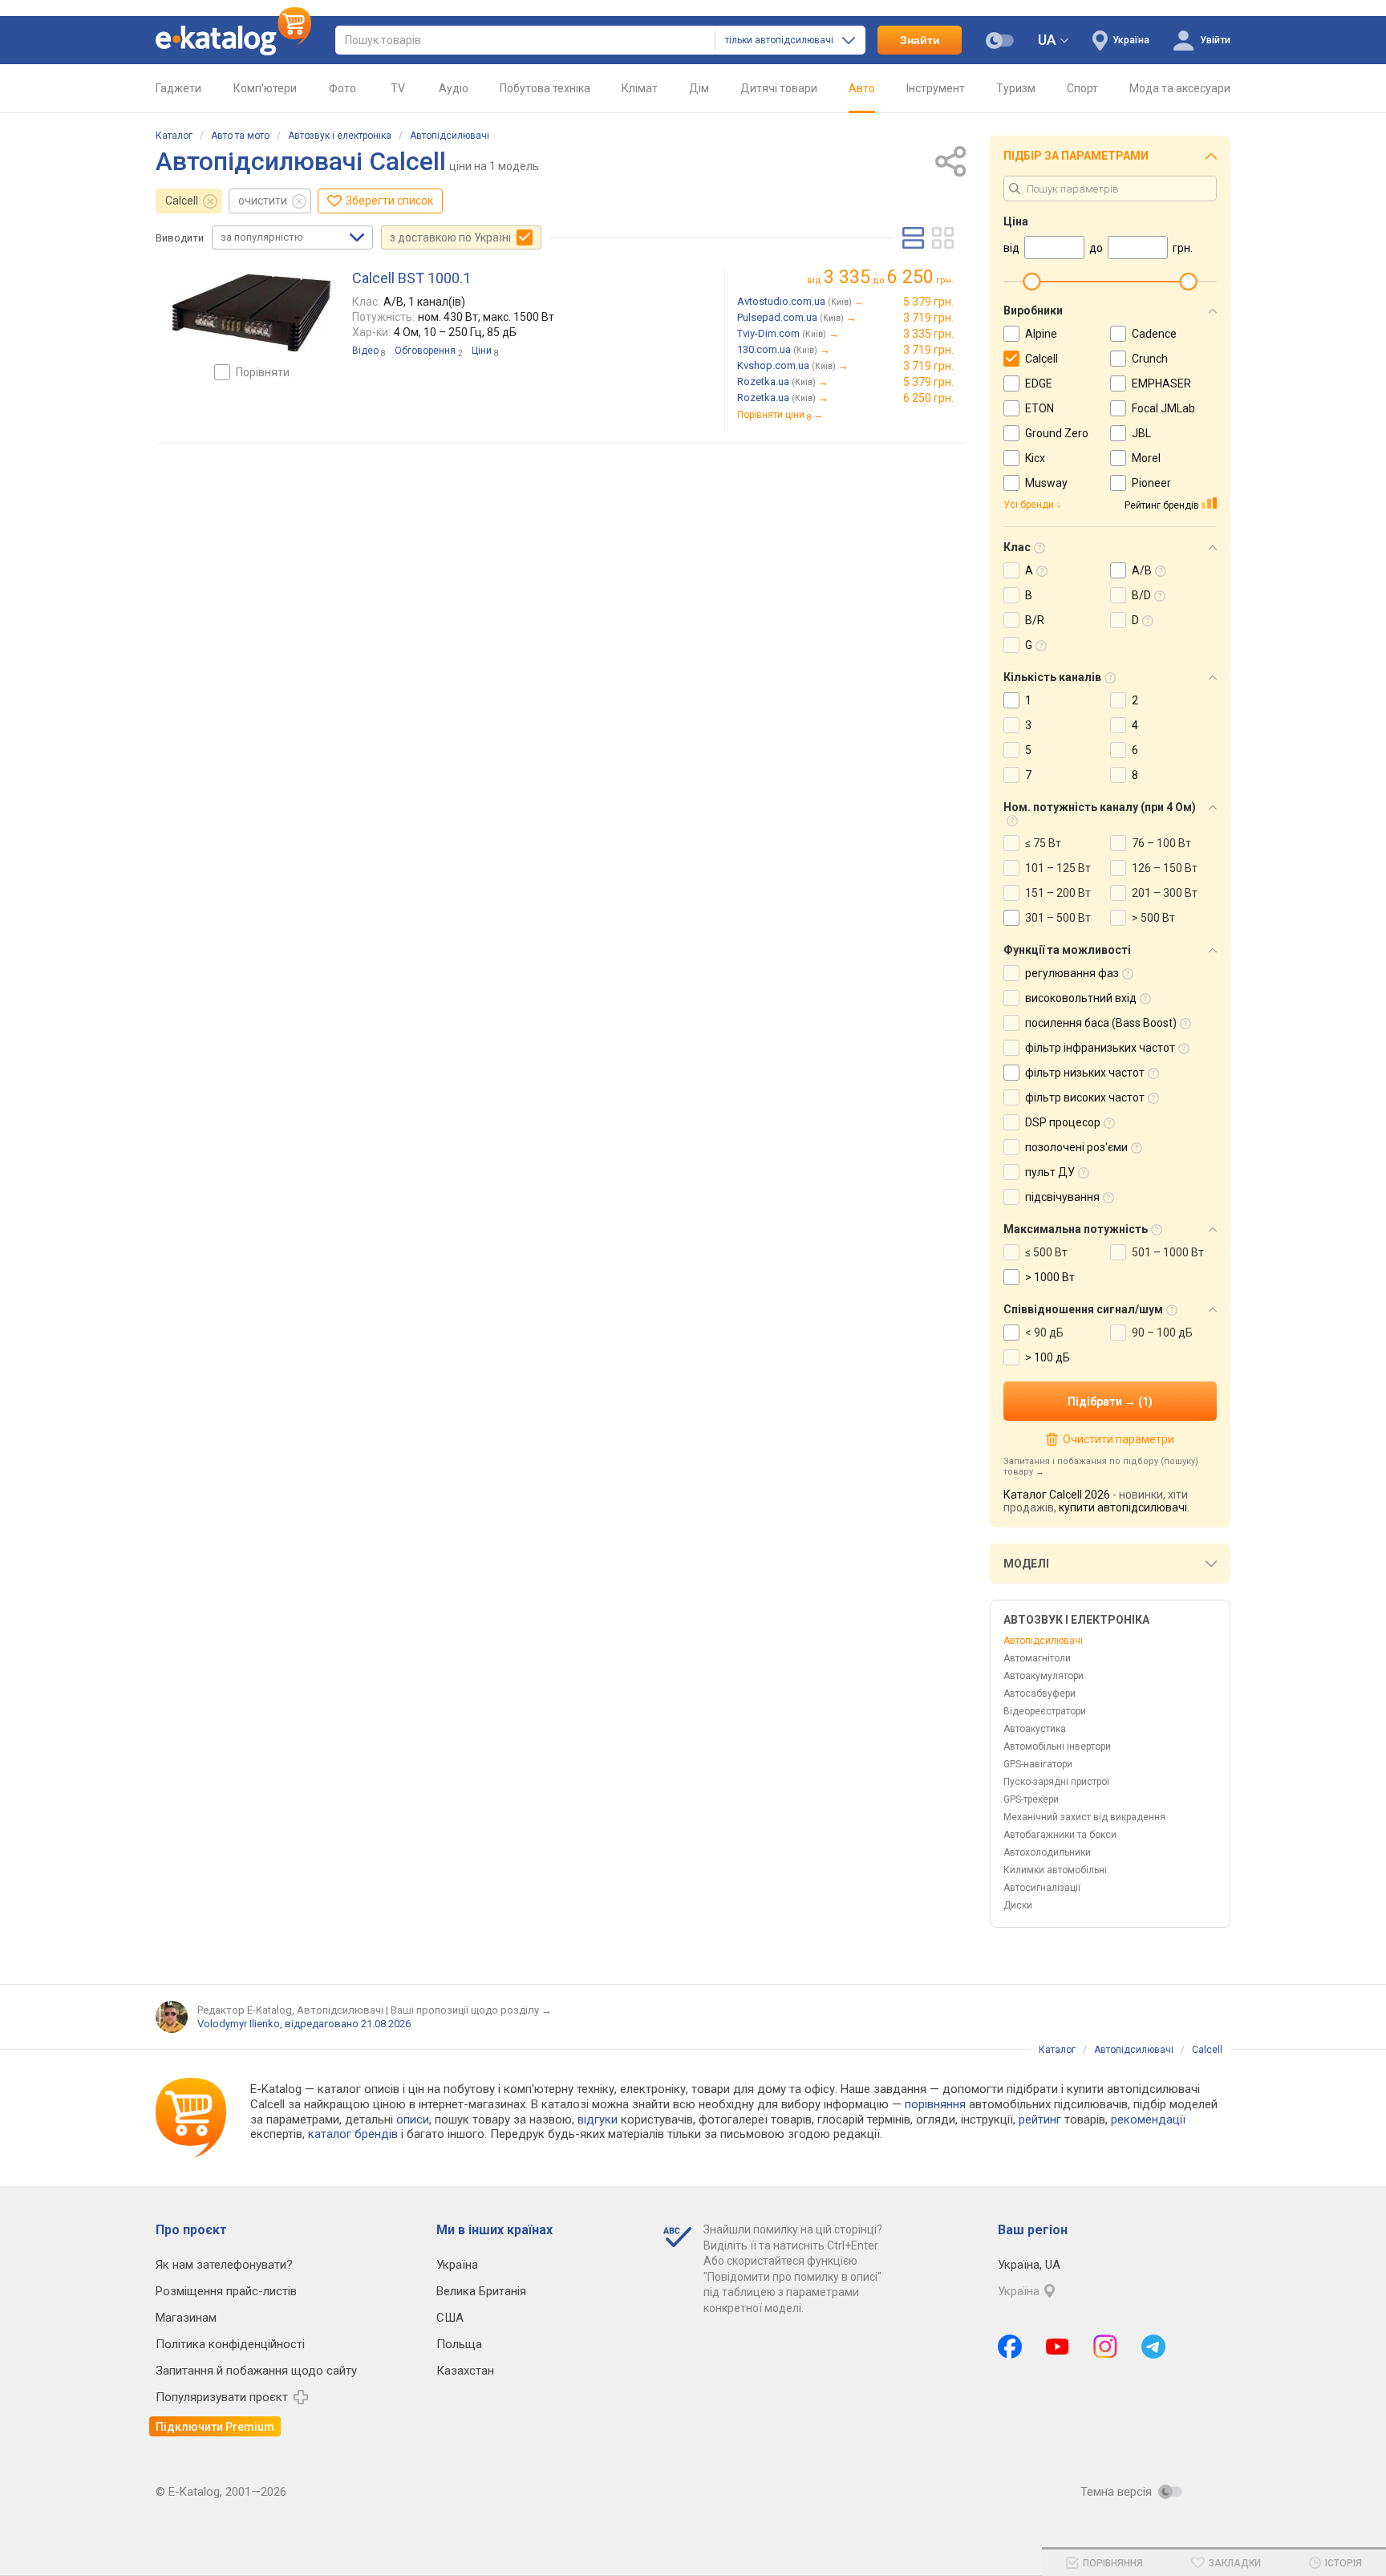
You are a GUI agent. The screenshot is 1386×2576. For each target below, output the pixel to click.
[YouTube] (1058, 2347)
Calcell (182, 201)
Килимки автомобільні (1055, 1870)
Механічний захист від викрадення (1084, 1817)
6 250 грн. (928, 398)
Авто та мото (240, 136)
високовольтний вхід (1081, 998)
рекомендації (1148, 2120)
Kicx (1035, 458)
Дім (699, 88)
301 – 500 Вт (1058, 918)
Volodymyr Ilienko (239, 2024)
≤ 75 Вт (1043, 843)
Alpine (1041, 334)
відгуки (598, 2120)
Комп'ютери (265, 88)
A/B (1142, 570)
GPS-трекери (1031, 1799)
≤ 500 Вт (1046, 1252)
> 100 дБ (1048, 1357)
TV (398, 88)
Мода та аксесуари (1180, 88)
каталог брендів (353, 2134)
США (450, 2318)
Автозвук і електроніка (340, 136)
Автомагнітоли (1037, 1658)
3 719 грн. (928, 318)
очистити (263, 201)
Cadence (1154, 334)
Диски (1018, 1905)
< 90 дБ (1044, 1333)
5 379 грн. (928, 302)
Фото (342, 88)
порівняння (935, 2104)
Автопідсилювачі (450, 136)
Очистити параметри (1118, 1439)
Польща (459, 2344)
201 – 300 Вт (1165, 893)
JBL (1141, 433)
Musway (1046, 483)
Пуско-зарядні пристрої (1056, 1782)
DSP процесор (1063, 1122)
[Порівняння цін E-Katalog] (233, 40)
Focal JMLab (1163, 408)
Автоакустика (1035, 1729)
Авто (862, 88)
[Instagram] (1105, 2347)
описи (413, 2120)
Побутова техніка (545, 88)
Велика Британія (481, 2291)
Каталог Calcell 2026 (1057, 1495)
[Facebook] (1010, 2347)
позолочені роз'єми (1076, 1147)
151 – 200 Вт (1058, 893)
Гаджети (178, 88)
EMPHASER (1161, 383)
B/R (1035, 620)
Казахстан (465, 2371)
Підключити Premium (215, 2427)
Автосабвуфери (1039, 1694)
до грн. (889, 277)
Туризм (1016, 88)
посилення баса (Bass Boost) (1101, 1023)
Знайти (920, 40)
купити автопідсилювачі (1123, 1507)
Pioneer (1151, 483)
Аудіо (454, 88)
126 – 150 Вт (1165, 868)
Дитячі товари (779, 88)
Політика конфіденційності (230, 2344)
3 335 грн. (928, 334)
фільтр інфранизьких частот (1100, 1048)
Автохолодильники (1047, 1852)
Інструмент (936, 88)
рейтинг (1040, 2120)
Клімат (640, 88)
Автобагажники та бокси (1060, 1835)
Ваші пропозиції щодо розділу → (471, 2010)
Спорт (1082, 88)
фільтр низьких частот (1085, 1073)
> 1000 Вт (1050, 1277)
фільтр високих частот (1085, 1097)
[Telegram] (1153, 2347)
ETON (1039, 408)
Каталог (174, 136)
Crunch (1150, 359)
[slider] (1031, 282)
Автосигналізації (1042, 1888)
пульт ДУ (1050, 1172)
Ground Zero (1057, 433)
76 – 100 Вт (1161, 843)
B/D (1141, 595)
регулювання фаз (1072, 973)
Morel (1146, 458)
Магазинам (186, 2318)
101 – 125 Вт (1058, 868)
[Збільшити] (252, 313)
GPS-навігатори (1038, 1764)
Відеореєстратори (1045, 1711)
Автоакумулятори (1044, 1676)
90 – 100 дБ (1162, 1333)
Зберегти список (389, 201)
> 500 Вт (1153, 918)
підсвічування (1062, 1197)
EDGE (1039, 383)
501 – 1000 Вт (1168, 1252)
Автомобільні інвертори (1057, 1746)
